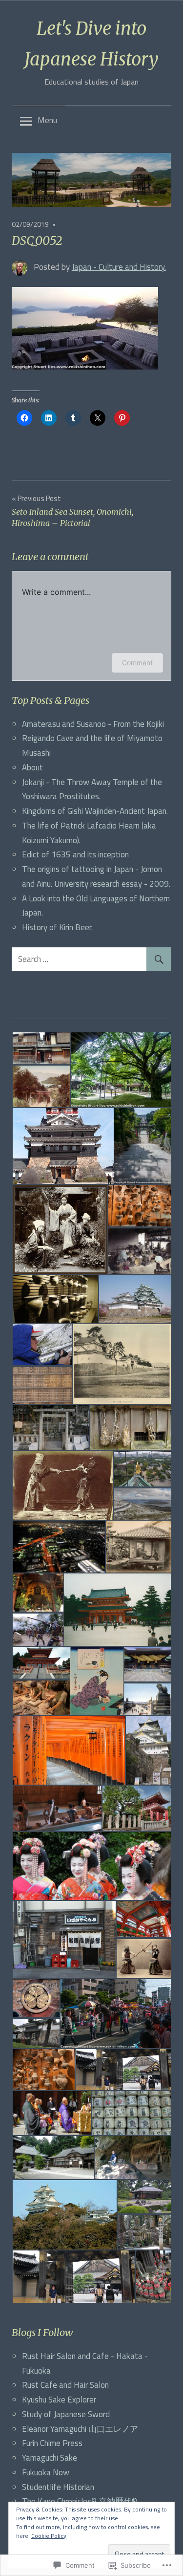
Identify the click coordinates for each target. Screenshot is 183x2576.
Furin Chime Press (52, 2443)
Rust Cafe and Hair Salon (65, 2385)
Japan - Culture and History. (119, 267)
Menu (47, 120)
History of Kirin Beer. (57, 927)
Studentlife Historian (58, 2487)
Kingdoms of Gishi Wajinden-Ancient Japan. (95, 811)
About (32, 767)
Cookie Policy (49, 2536)
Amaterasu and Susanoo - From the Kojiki (93, 724)
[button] (41, 1048)
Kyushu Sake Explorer (59, 2400)
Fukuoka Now (46, 2472)
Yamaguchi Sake (50, 2458)
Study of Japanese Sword (66, 2414)
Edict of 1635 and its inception (75, 854)
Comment (137, 663)
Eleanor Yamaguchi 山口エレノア (80, 2429)
